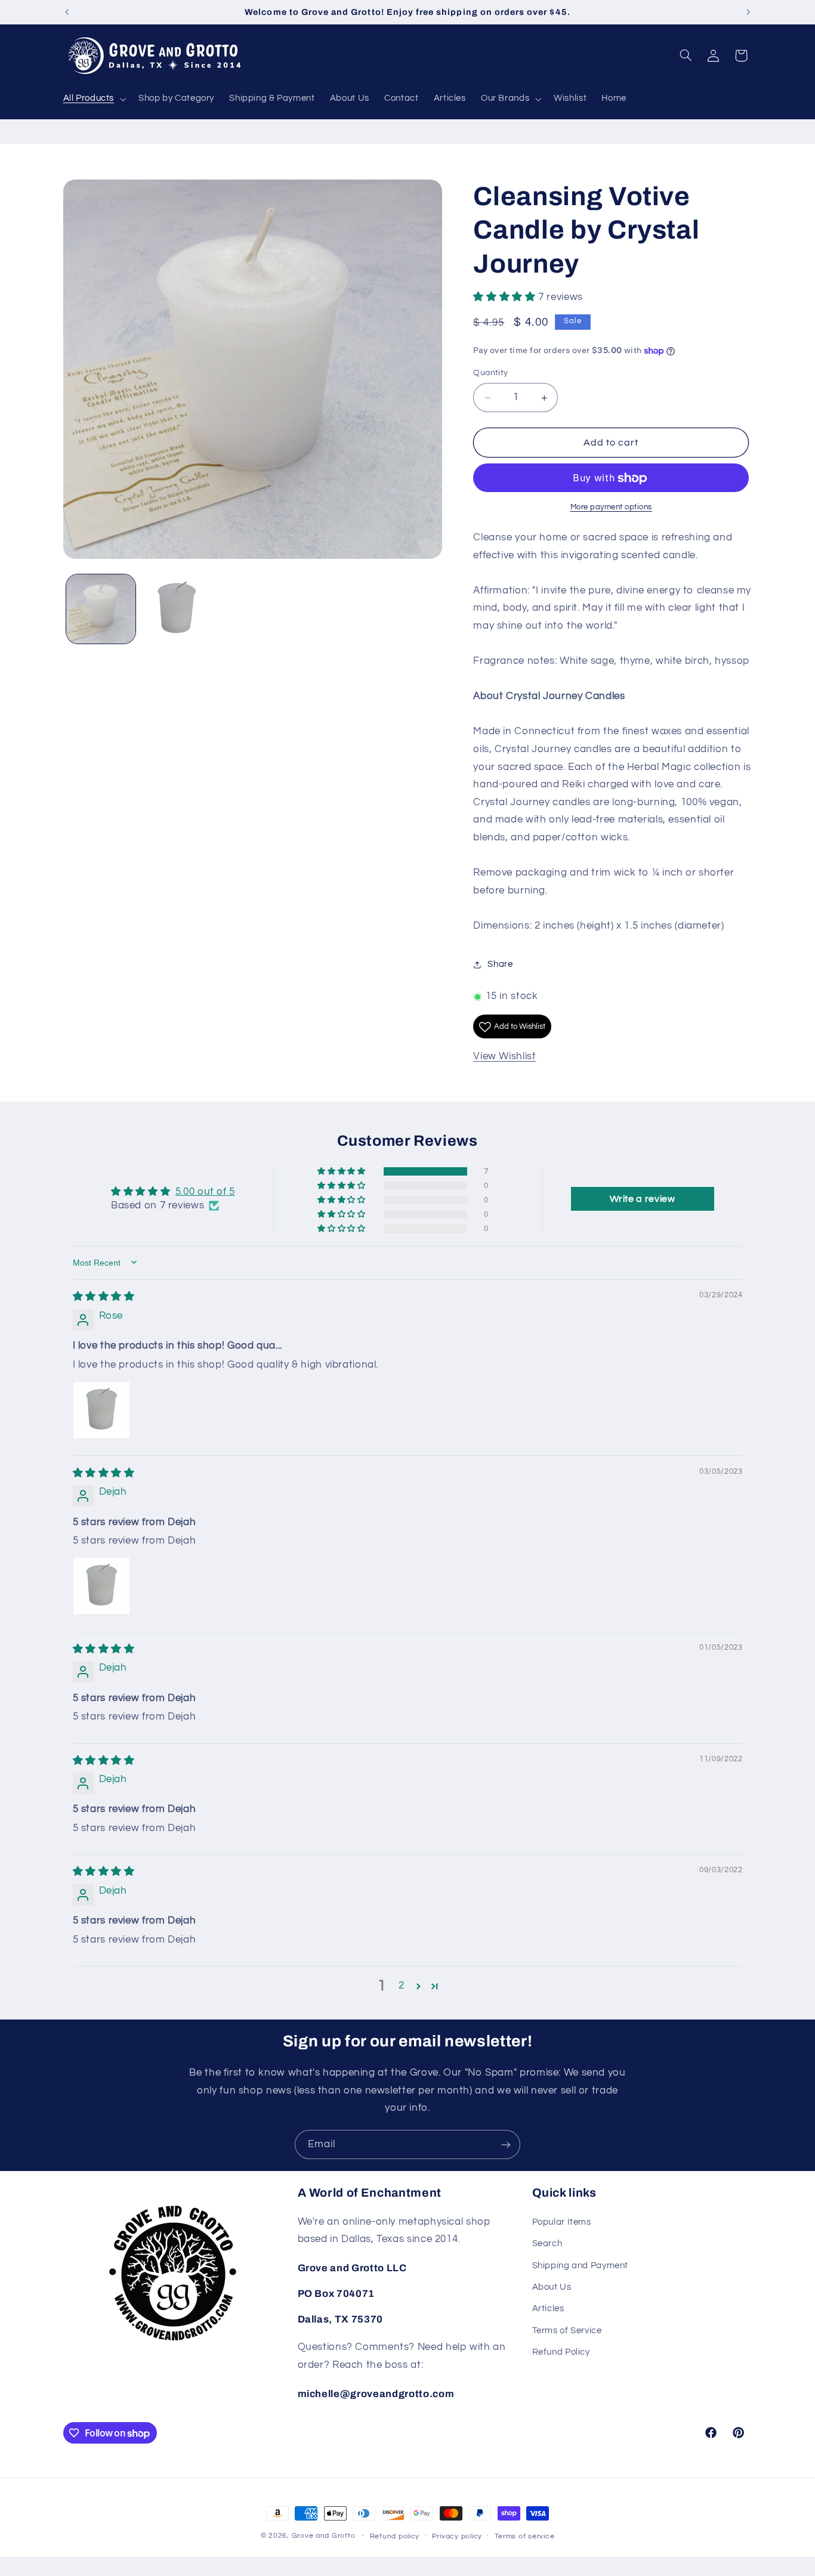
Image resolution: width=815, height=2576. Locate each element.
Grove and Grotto (324, 2536)
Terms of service (525, 2536)
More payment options (612, 508)
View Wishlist (504, 1056)
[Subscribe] (506, 2144)
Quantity (490, 373)
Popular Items (562, 2222)
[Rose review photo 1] (101, 1410)
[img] (104, 1297)
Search (547, 2243)
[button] (93, 99)
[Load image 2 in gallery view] (177, 609)
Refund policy (395, 2536)
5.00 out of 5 (205, 1191)
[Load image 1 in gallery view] (101, 609)
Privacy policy (457, 2536)
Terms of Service (567, 2331)
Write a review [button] (643, 1198)
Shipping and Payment (581, 2266)
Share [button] (500, 965)
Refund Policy (561, 2352)
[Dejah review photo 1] (101, 1586)
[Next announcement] (748, 12)
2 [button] (402, 1986)
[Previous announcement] (67, 12)
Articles (548, 2308)
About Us (552, 2287)
